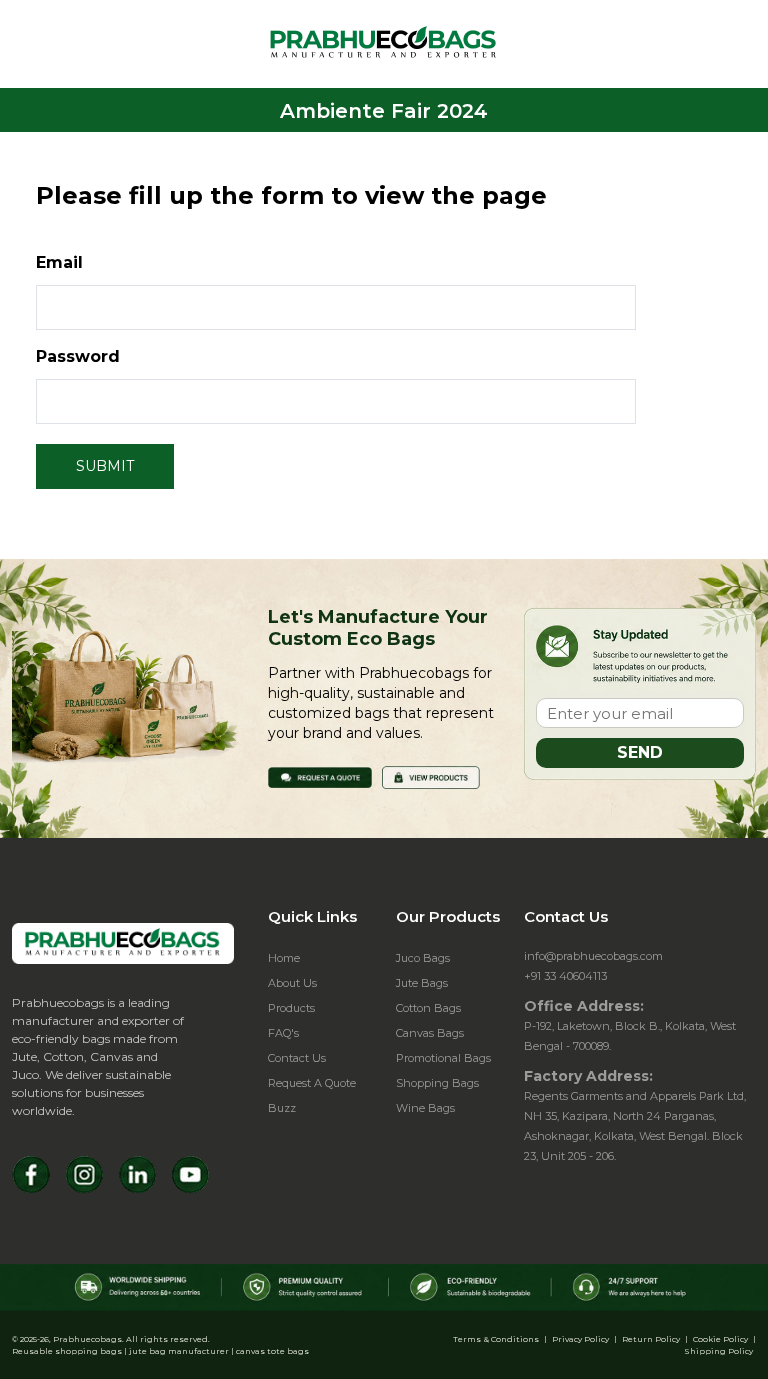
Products (291, 1008)
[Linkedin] (137, 1174)
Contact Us (297, 1058)
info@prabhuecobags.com (593, 956)
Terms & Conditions (496, 1339)
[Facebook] (31, 1174)
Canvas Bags (430, 1033)
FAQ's (283, 1033)
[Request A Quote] (320, 776)
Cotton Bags (428, 1008)
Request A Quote (312, 1083)
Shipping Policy (718, 1351)
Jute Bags (422, 983)
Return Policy (651, 1339)
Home (284, 958)
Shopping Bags (437, 1083)
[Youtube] (190, 1174)
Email (59, 262)
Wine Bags (425, 1108)
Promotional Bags (443, 1058)
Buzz (282, 1108)
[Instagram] (84, 1174)
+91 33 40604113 (565, 976)
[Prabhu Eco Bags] (123, 943)
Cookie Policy (720, 1339)
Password (78, 356)
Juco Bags (423, 958)
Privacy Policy (580, 1339)
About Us (292, 983)
